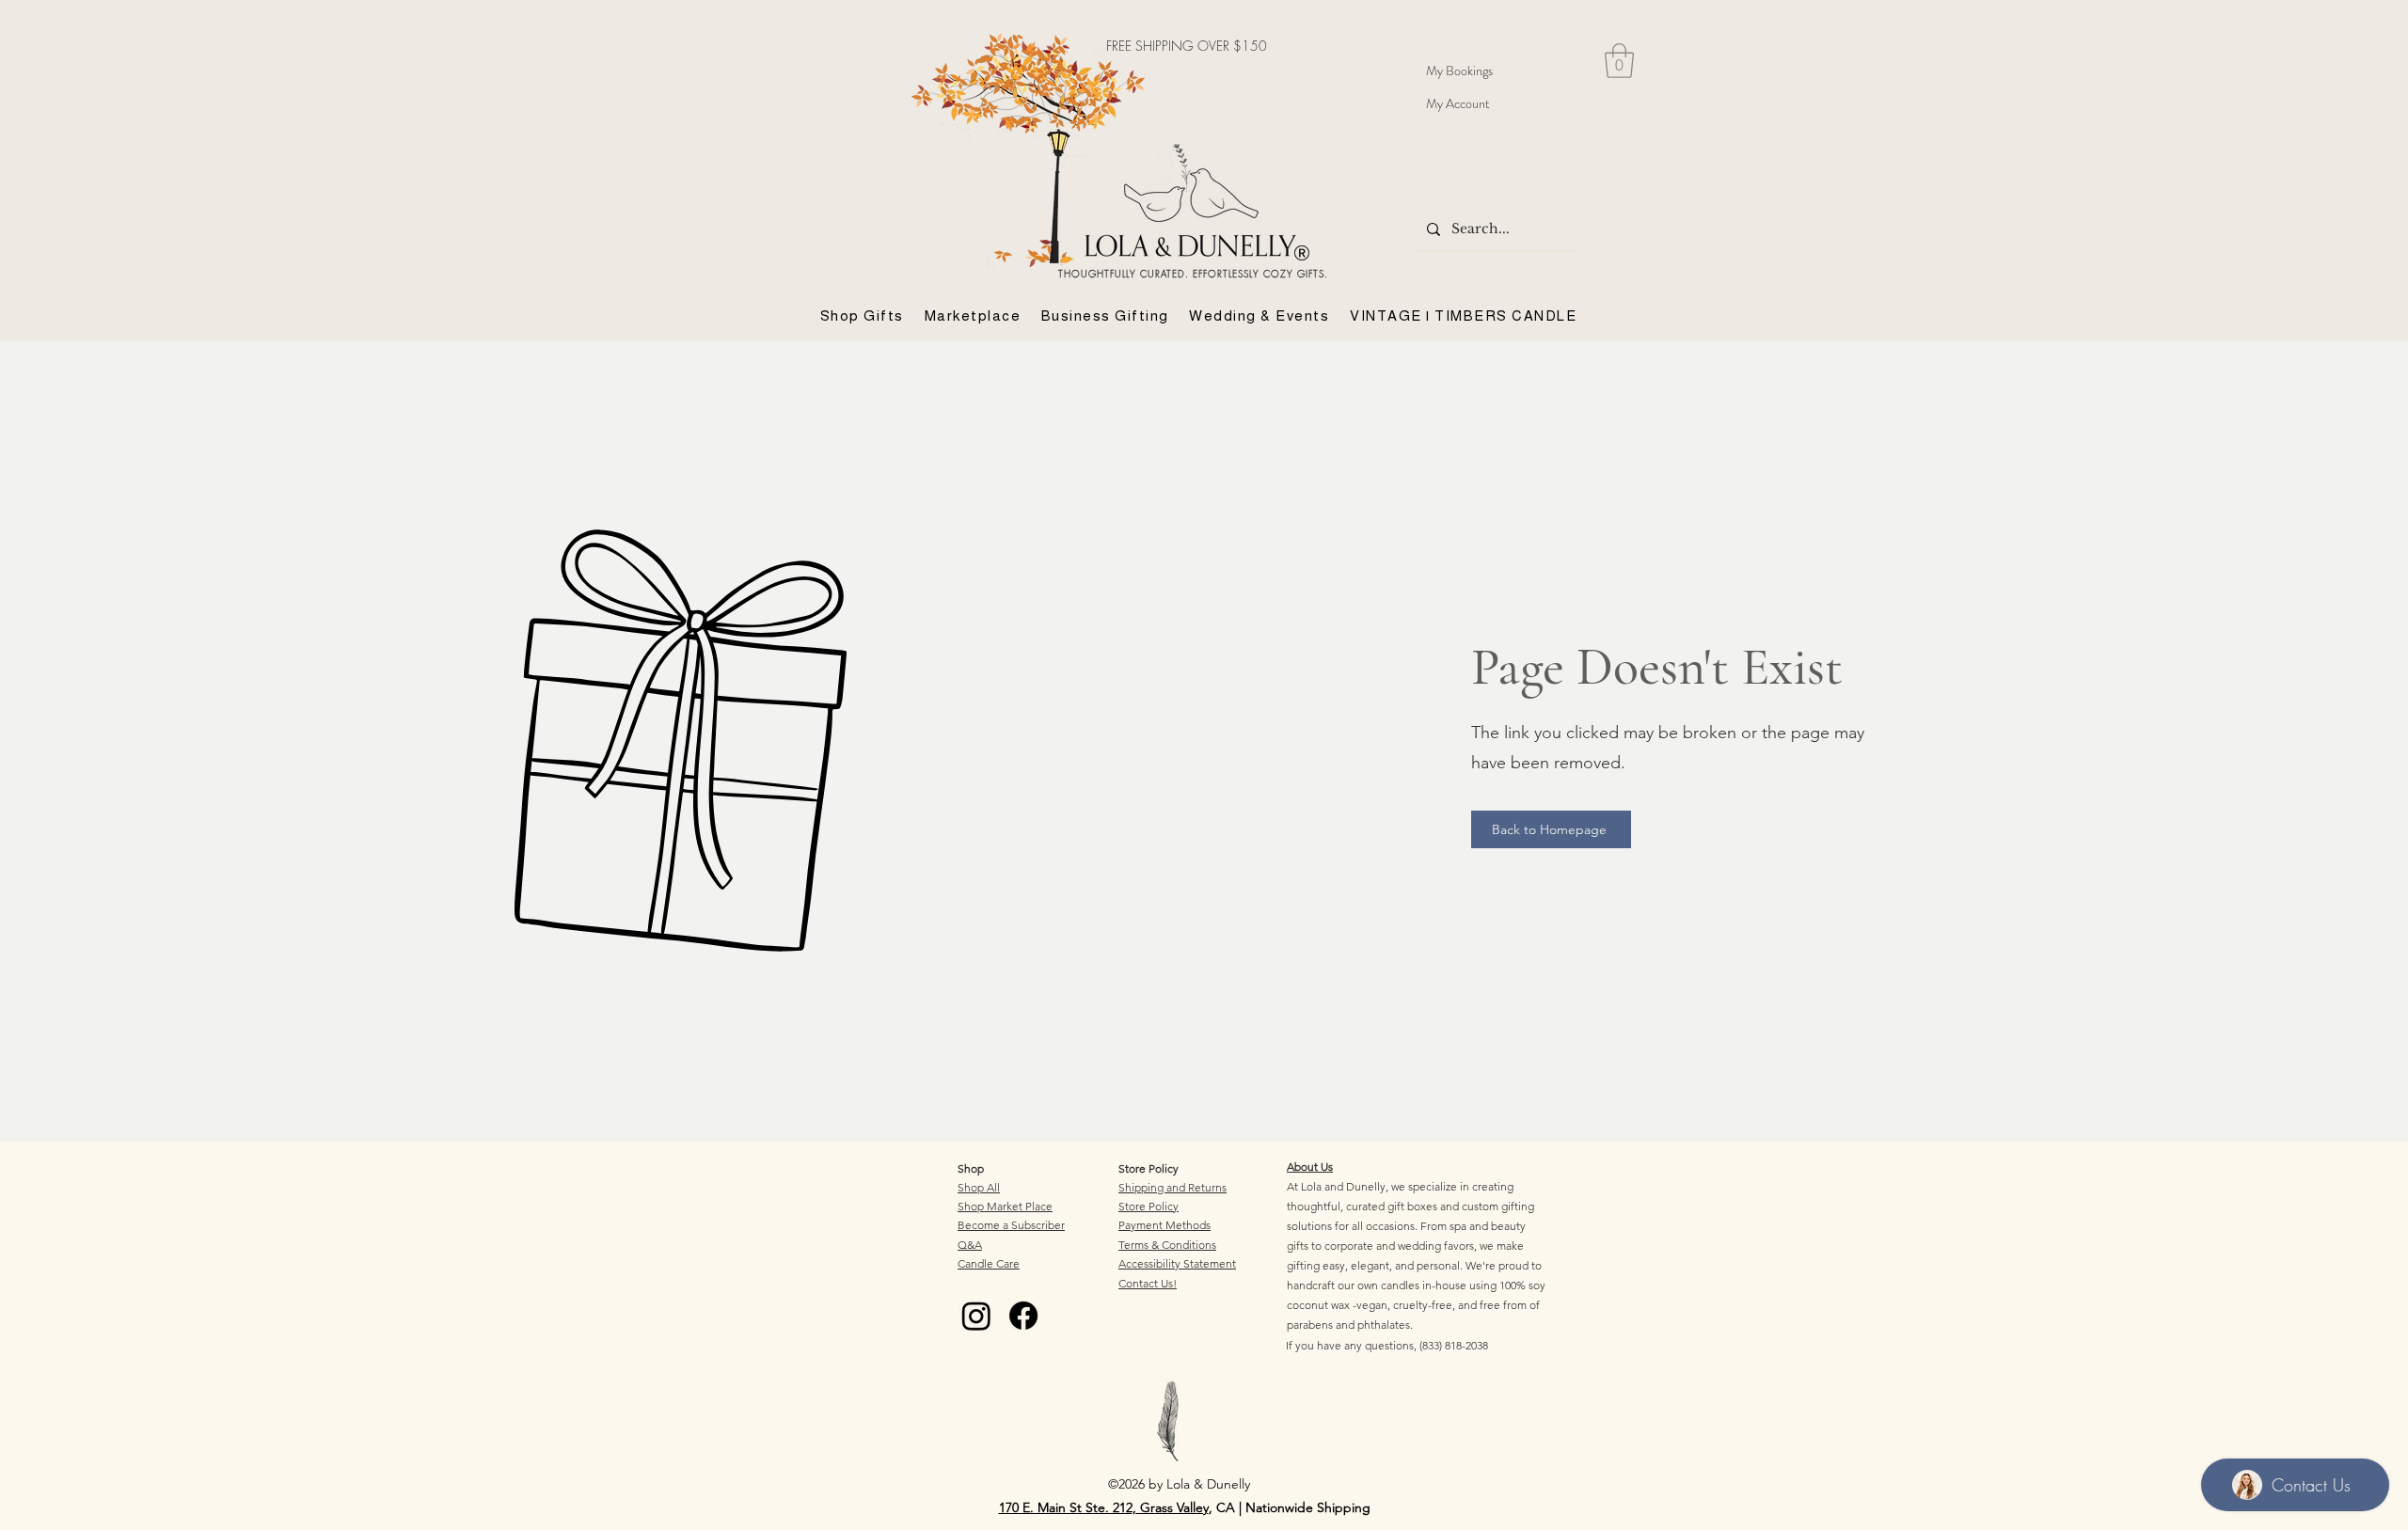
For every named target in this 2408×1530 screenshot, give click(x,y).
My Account (1458, 103)
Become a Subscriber (1011, 1225)
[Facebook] (1023, 1316)
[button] (1619, 61)
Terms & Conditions (1167, 1245)
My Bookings (1459, 71)
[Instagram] (976, 1316)
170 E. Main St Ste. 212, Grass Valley (1104, 1507)
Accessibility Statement (1177, 1263)
